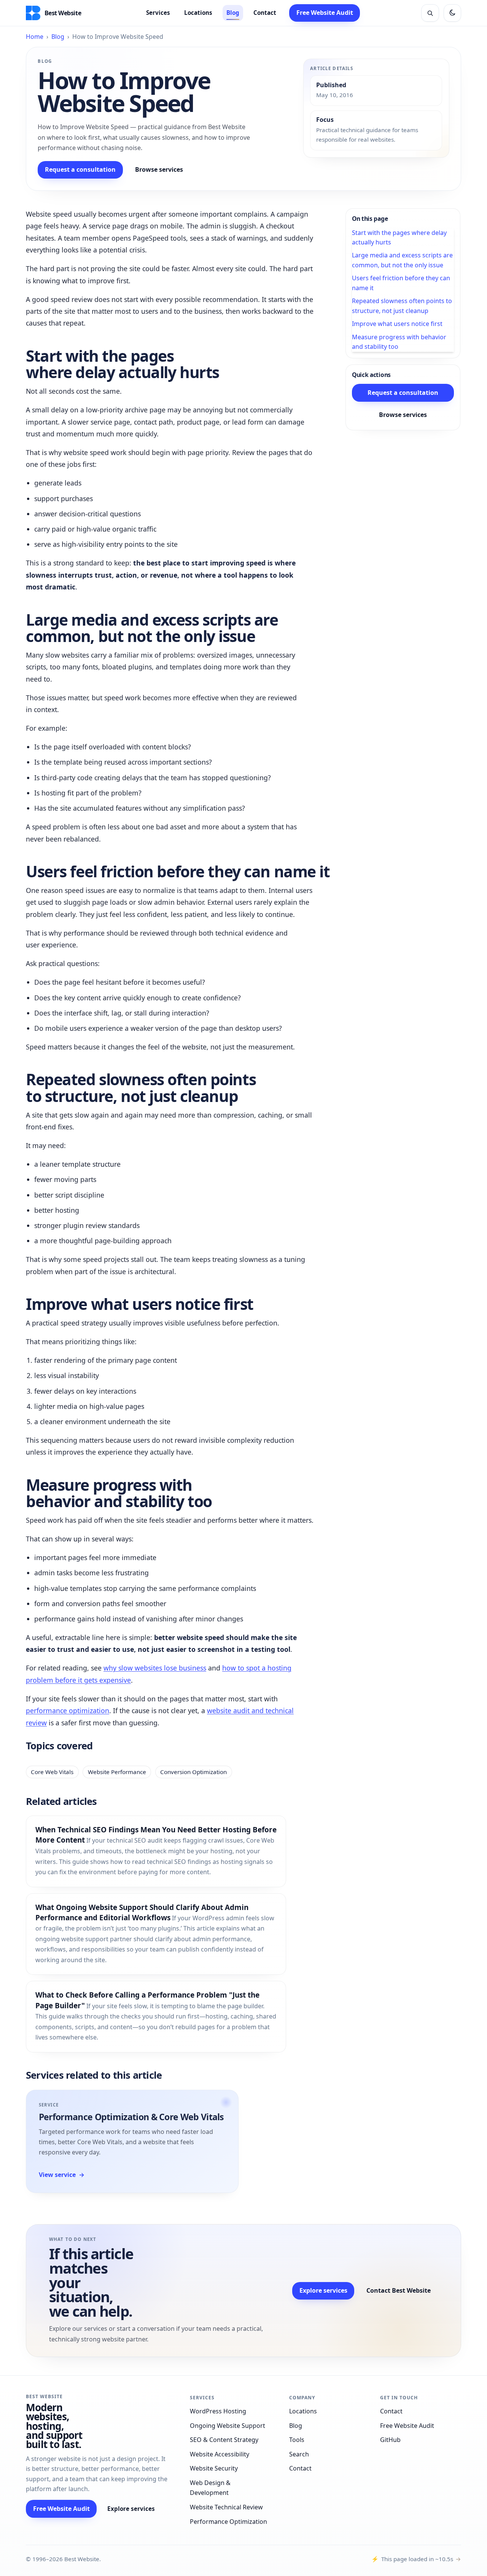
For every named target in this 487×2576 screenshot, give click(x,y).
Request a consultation (80, 169)
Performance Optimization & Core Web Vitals (131, 2117)
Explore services (323, 2290)
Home (35, 37)
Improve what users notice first (397, 324)
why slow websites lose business (155, 1668)
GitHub (390, 2440)
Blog (233, 13)
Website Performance (117, 1772)
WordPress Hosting (218, 2411)
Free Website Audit (325, 13)
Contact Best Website (399, 2290)
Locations (198, 13)
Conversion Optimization (193, 1772)
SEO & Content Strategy (224, 2440)
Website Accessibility (220, 2454)
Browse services (159, 169)
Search (299, 2454)
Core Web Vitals (52, 1772)
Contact (265, 13)
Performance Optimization (228, 2522)
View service (62, 2175)
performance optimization (68, 1710)
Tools (297, 2440)
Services (158, 13)
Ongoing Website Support (228, 2426)
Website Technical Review (226, 2507)
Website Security (214, 2468)
